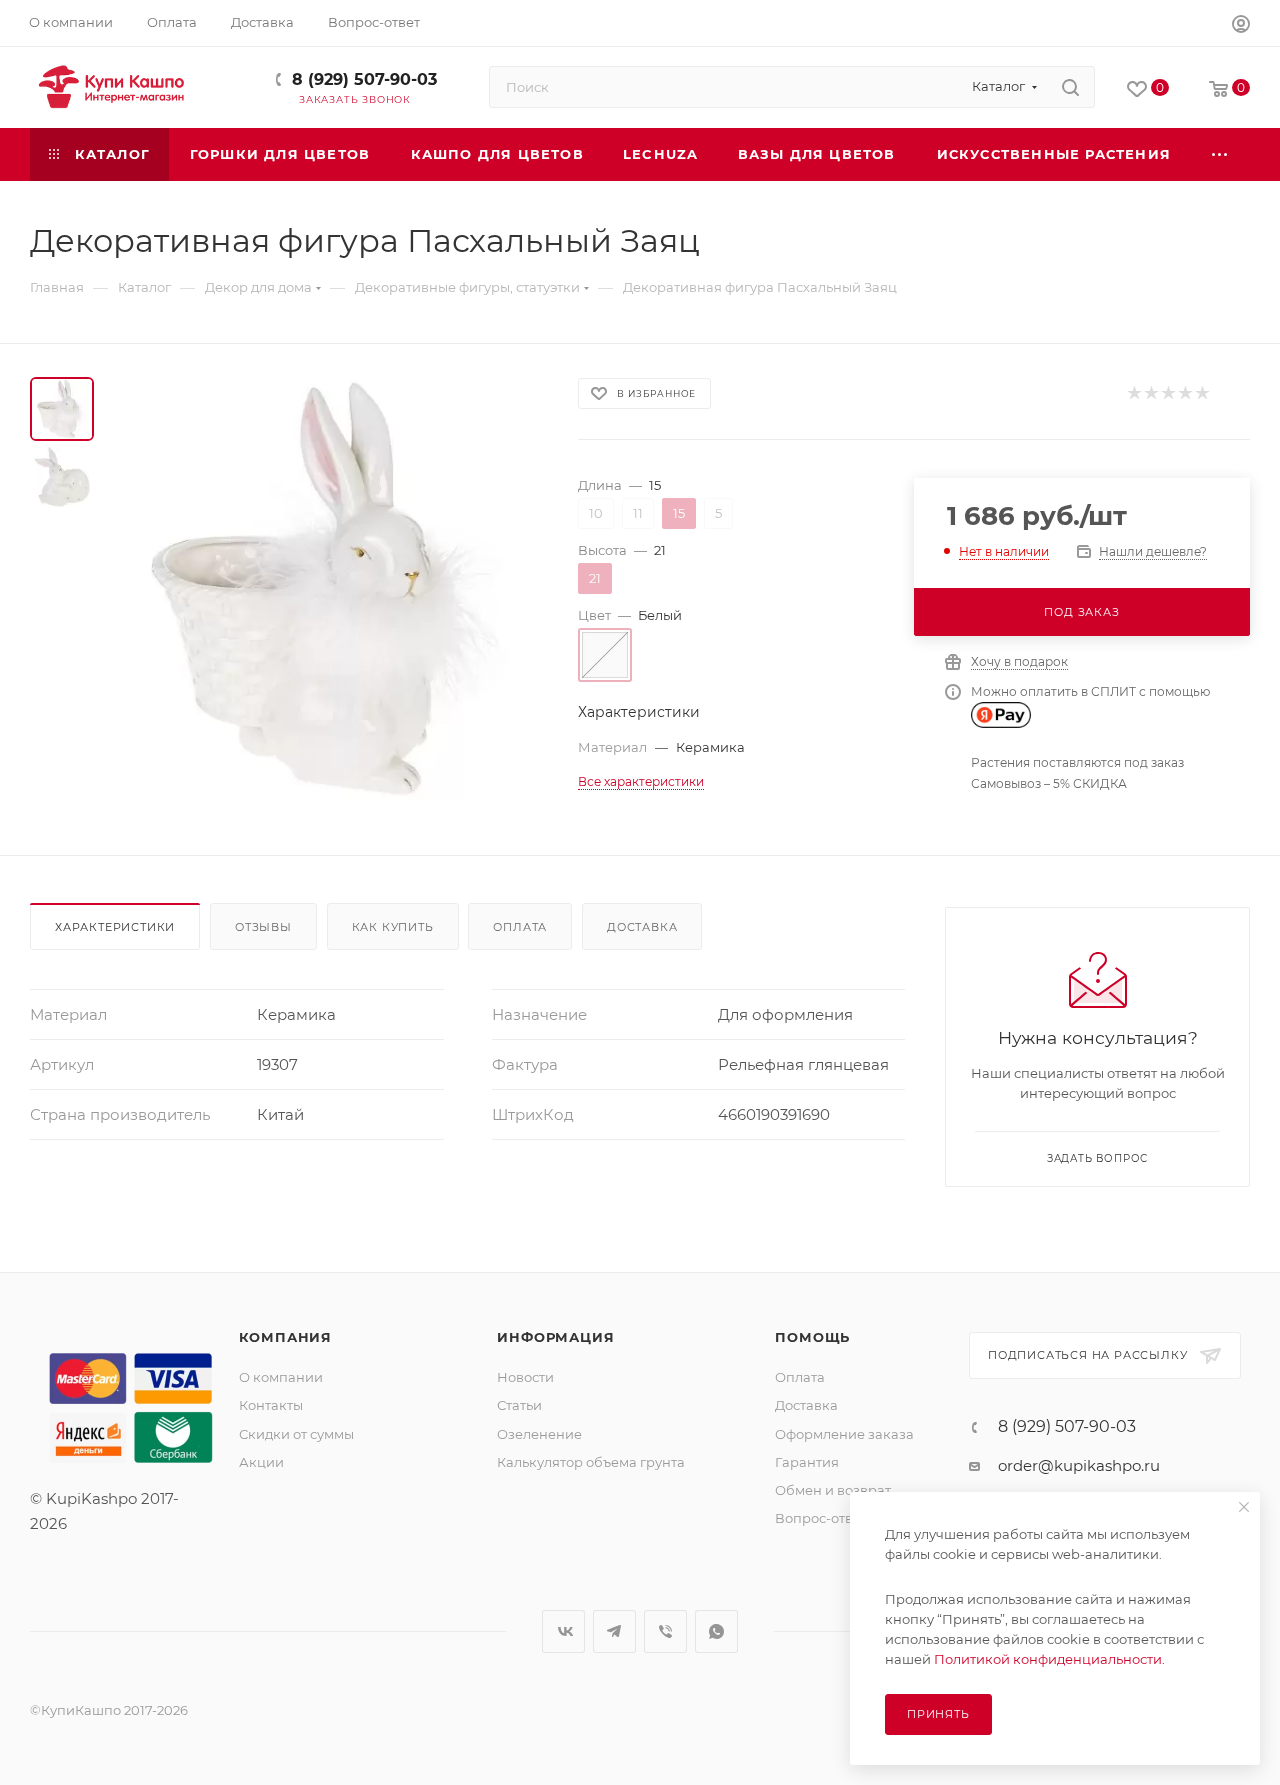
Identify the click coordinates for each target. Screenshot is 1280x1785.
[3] (1167, 393)
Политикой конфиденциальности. (1049, 1659)
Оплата (520, 927)
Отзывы (263, 927)
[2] (1150, 393)
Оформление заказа (844, 1434)
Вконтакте (563, 1631)
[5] (1201, 393)
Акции (261, 1462)
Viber (665, 1631)
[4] (1184, 393)
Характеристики (115, 927)
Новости (525, 1377)
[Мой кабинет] (1241, 26)
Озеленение (539, 1434)
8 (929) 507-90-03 (364, 79)
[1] (1133, 393)
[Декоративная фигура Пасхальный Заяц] (330, 589)
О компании (281, 1377)
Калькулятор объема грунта (591, 1462)
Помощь (812, 1337)
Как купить (393, 927)
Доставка (642, 927)
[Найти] (1070, 87)
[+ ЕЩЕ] (1221, 154)
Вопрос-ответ (821, 1518)
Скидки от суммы (296, 1434)
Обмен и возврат (833, 1490)
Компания (285, 1337)
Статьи (519, 1405)
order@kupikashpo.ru (1079, 1465)
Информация (555, 1337)
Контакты (271, 1405)
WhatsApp (716, 1631)
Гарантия (807, 1462)
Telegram (614, 1631)
